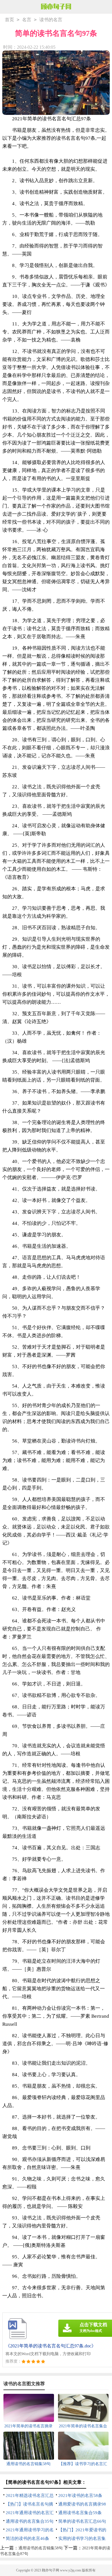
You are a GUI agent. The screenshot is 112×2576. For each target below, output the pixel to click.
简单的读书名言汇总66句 (82, 2521)
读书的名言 (51, 20)
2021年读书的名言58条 (80, 2496)
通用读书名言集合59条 (80, 2513)
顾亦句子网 (51, 2570)
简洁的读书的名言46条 (27, 2538)
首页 (9, 20)
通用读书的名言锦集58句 (40, 2548)
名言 (27, 20)
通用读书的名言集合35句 (30, 2521)
